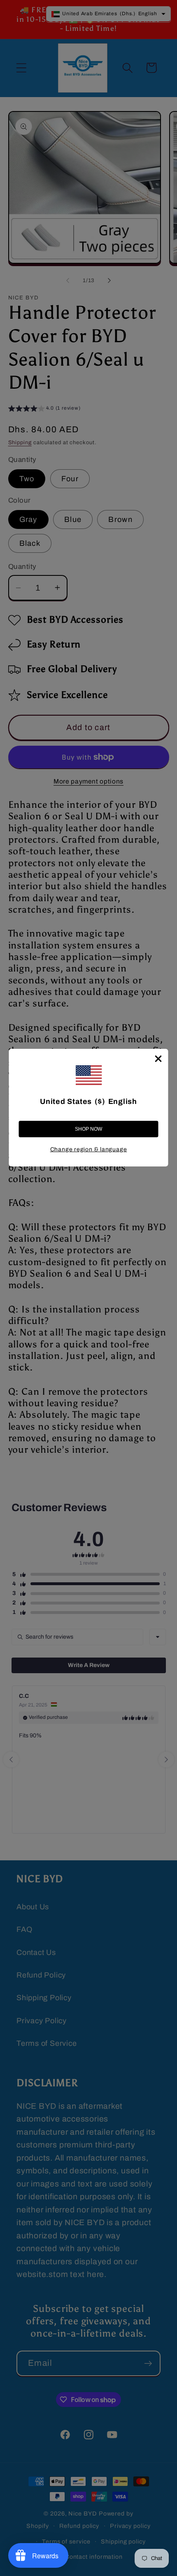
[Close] (158, 1059)
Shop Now (88, 1129)
